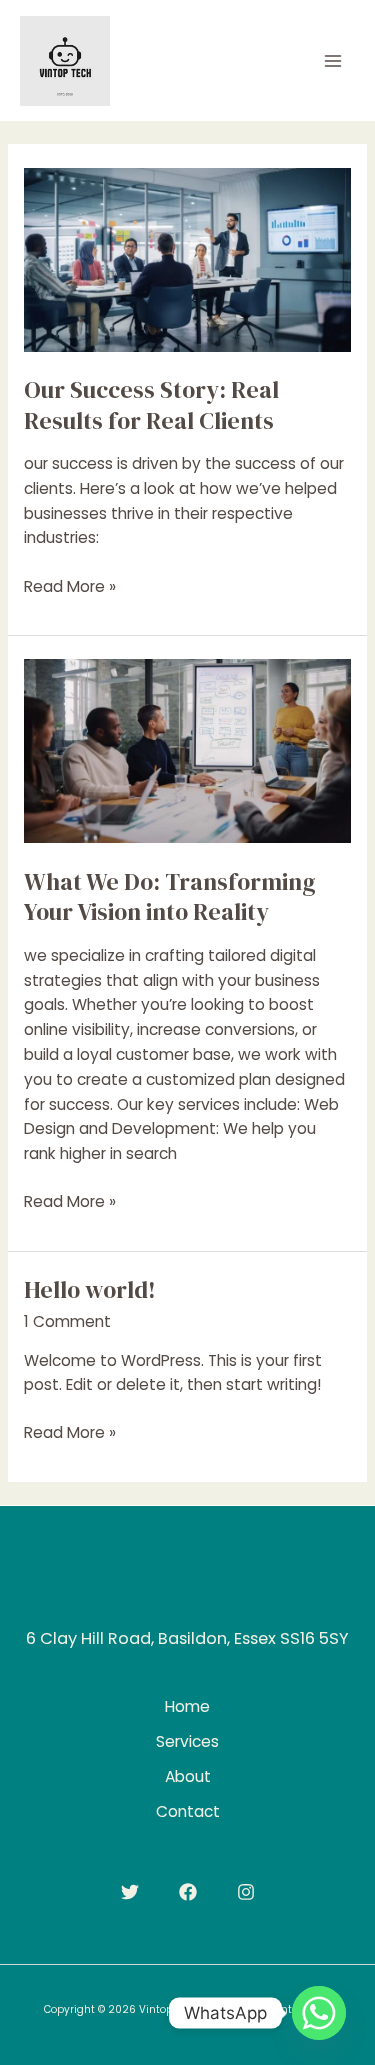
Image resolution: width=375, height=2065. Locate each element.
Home (187, 1706)
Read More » (70, 587)
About (188, 1776)
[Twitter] (130, 1892)
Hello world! (90, 1289)
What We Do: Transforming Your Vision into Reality (170, 897)
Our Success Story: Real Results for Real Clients (151, 405)
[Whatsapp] (319, 2013)
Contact (188, 1811)
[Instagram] (246, 1892)
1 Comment (67, 1321)
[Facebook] (188, 1892)
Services (187, 1741)
